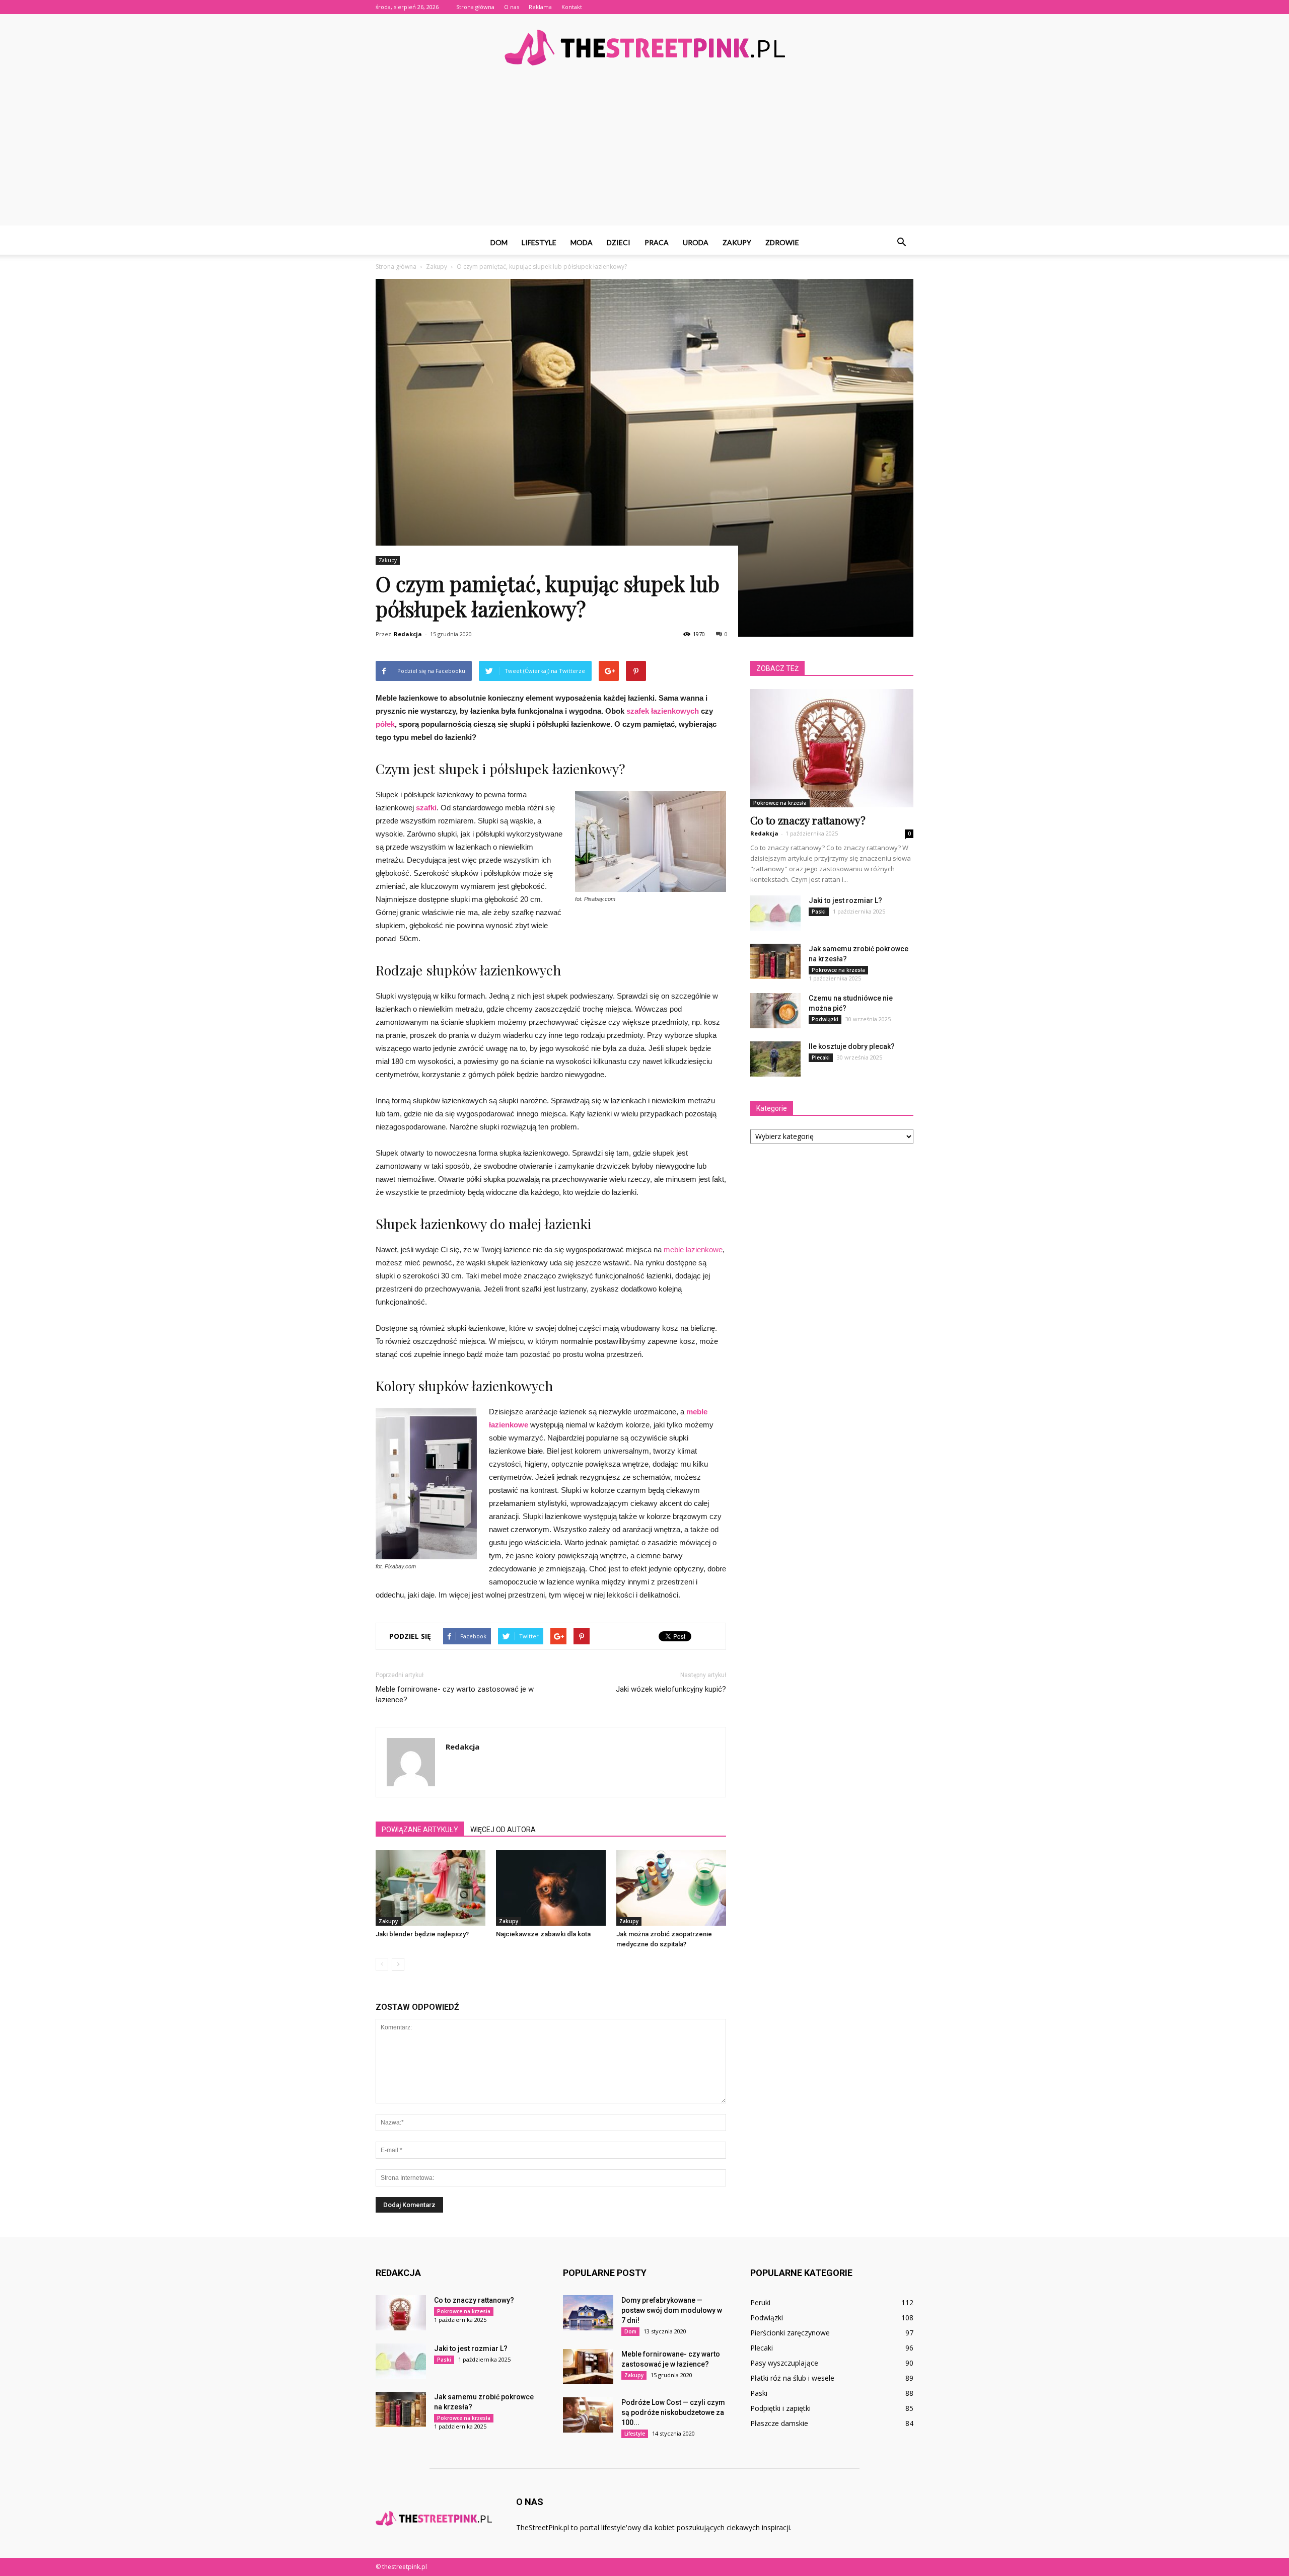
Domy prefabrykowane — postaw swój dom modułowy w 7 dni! (672, 2310)
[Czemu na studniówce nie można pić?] (775, 1011)
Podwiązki (825, 1019)
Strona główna (475, 7)
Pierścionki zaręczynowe (790, 2333)
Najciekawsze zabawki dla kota (543, 1934)
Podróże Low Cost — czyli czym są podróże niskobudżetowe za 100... (673, 2412)
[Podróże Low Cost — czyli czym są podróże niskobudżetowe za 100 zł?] (588, 2415)
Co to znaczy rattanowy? (808, 820)
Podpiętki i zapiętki (780, 2408)
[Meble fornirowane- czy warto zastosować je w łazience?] (588, 2367)
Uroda (696, 242)
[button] (901, 243)
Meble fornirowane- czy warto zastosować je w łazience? (455, 1694)
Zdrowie (782, 242)
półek (385, 724)
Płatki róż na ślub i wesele (792, 2378)
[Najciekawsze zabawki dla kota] (551, 1888)
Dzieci (619, 242)
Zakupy (737, 242)
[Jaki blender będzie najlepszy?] (431, 1888)
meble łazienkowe (693, 1249)
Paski (819, 912)
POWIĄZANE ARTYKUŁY (420, 1830)
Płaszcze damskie (779, 2423)
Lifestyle (539, 242)
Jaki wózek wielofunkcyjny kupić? (671, 1689)
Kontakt (572, 7)
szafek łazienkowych (663, 711)
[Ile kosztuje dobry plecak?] (775, 1059)
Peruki (760, 2302)
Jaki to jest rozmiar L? (845, 900)
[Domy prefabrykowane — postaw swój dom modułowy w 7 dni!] (588, 2313)
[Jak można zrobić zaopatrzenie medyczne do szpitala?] (671, 1888)
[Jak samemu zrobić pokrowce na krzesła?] (775, 961)
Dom (499, 242)
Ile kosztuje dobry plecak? (852, 1046)
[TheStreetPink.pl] (644, 48)
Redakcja (408, 634)
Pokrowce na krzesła (780, 803)
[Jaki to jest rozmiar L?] (775, 913)
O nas (512, 7)
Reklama (540, 7)
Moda (582, 242)
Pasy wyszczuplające (784, 2363)
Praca (657, 242)
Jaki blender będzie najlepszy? (422, 1934)
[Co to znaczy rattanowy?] (832, 748)
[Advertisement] (644, 155)
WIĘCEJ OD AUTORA (503, 1830)
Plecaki (821, 1057)
